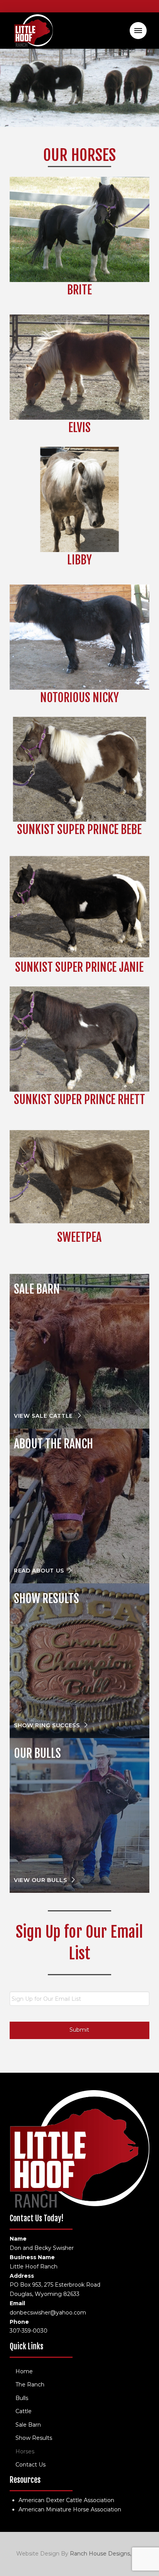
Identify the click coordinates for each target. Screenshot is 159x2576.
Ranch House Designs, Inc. (105, 2554)
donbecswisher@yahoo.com (48, 2313)
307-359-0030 (29, 2331)
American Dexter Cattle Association (66, 2500)
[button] (138, 31)
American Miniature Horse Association (70, 2509)
